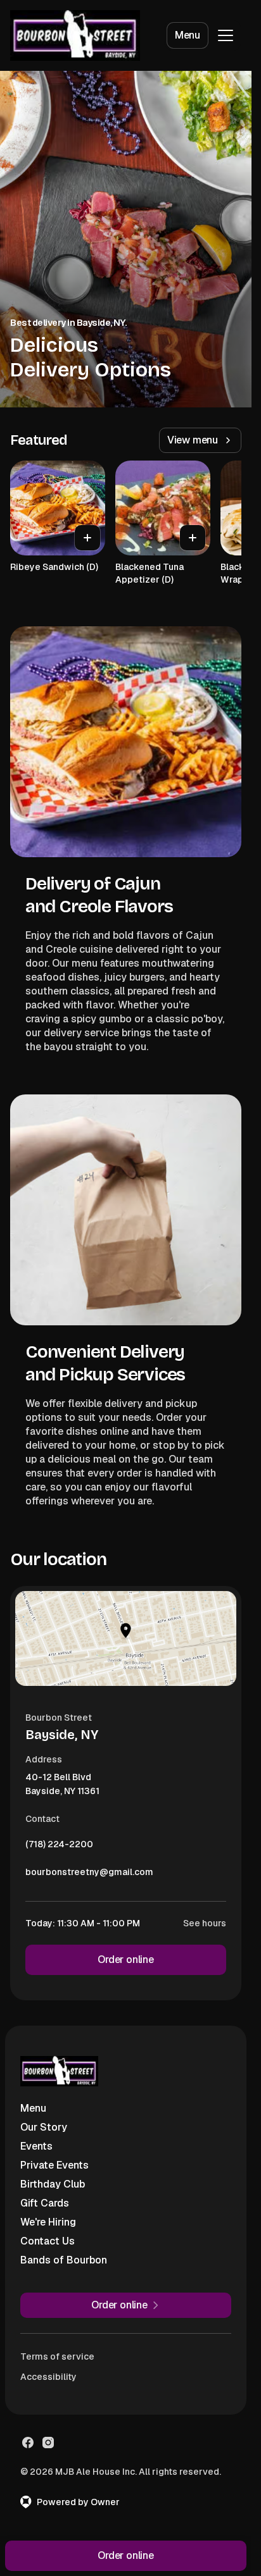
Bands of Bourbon (64, 2260)
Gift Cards (45, 2203)
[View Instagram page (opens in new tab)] (48, 2443)
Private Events (54, 2165)
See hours (205, 1923)
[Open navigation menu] (226, 35)
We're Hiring (48, 2222)
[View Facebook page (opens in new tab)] (28, 2443)
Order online (126, 1960)
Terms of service (57, 2356)
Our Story (44, 2127)
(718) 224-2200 (59, 1847)
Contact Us (48, 2241)
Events (36, 2146)
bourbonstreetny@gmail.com (89, 1875)
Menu (188, 35)
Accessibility (48, 2377)
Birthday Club (53, 2184)
